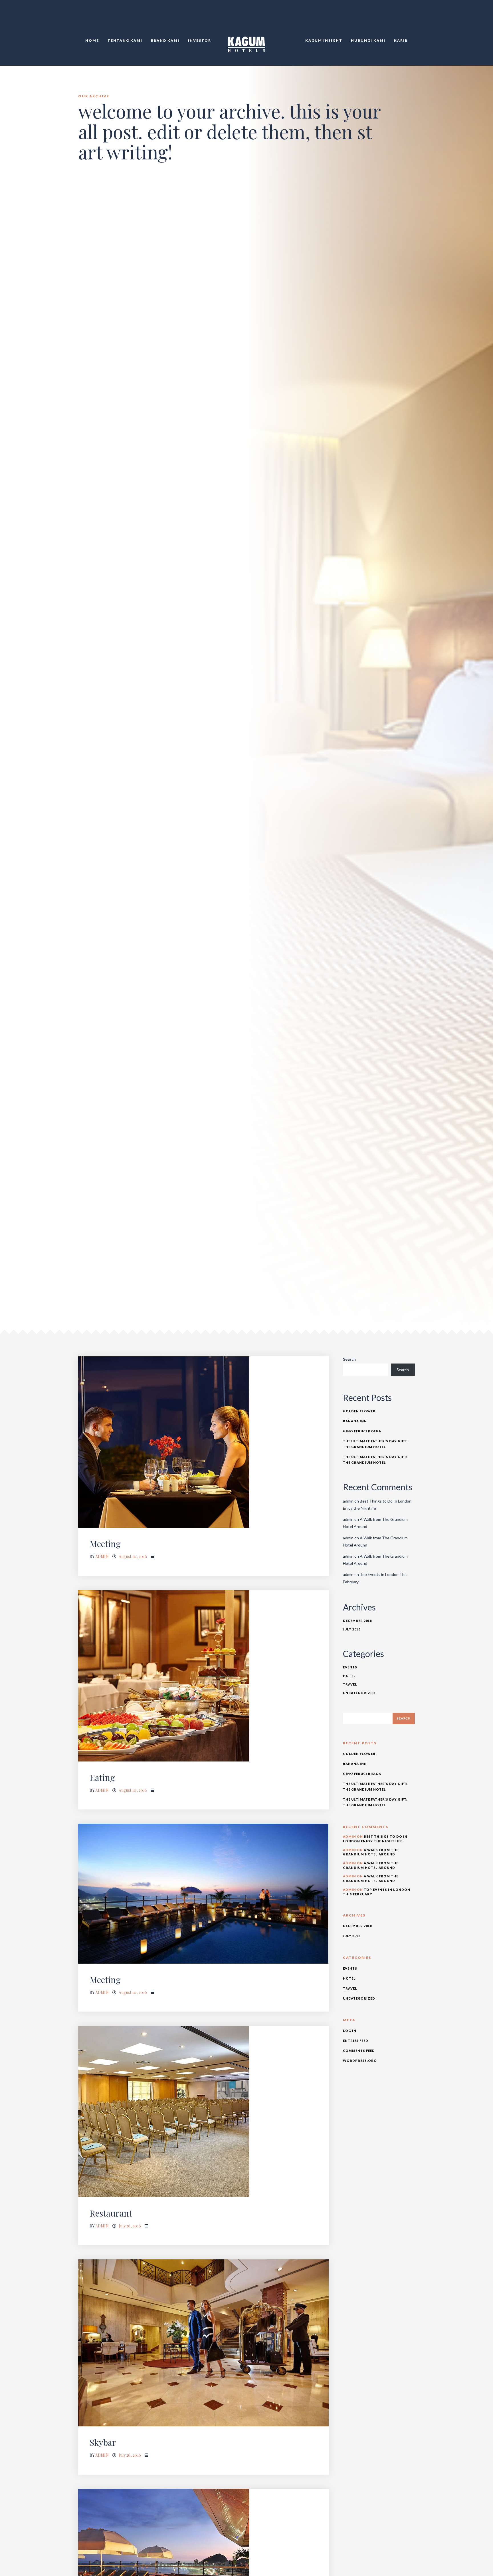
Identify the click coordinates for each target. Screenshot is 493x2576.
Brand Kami (165, 40)
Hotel (349, 1676)
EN (402, 17)
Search (349, 1359)
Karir (401, 40)
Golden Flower (359, 1411)
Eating (102, 1777)
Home (92, 40)
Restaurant (111, 2213)
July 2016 (352, 1629)
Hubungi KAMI (368, 40)
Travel (350, 1684)
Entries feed (356, 2041)
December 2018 (357, 1621)
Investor (200, 40)
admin (102, 1556)
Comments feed (359, 2051)
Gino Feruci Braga (362, 1431)
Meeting (105, 1544)
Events (350, 1667)
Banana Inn (355, 1421)
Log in (350, 2031)
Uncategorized (359, 1693)
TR (408, 17)
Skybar (103, 2442)
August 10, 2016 (133, 1556)
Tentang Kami (125, 40)
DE (415, 17)
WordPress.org (360, 2061)
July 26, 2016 (130, 2226)
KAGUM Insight (324, 40)
